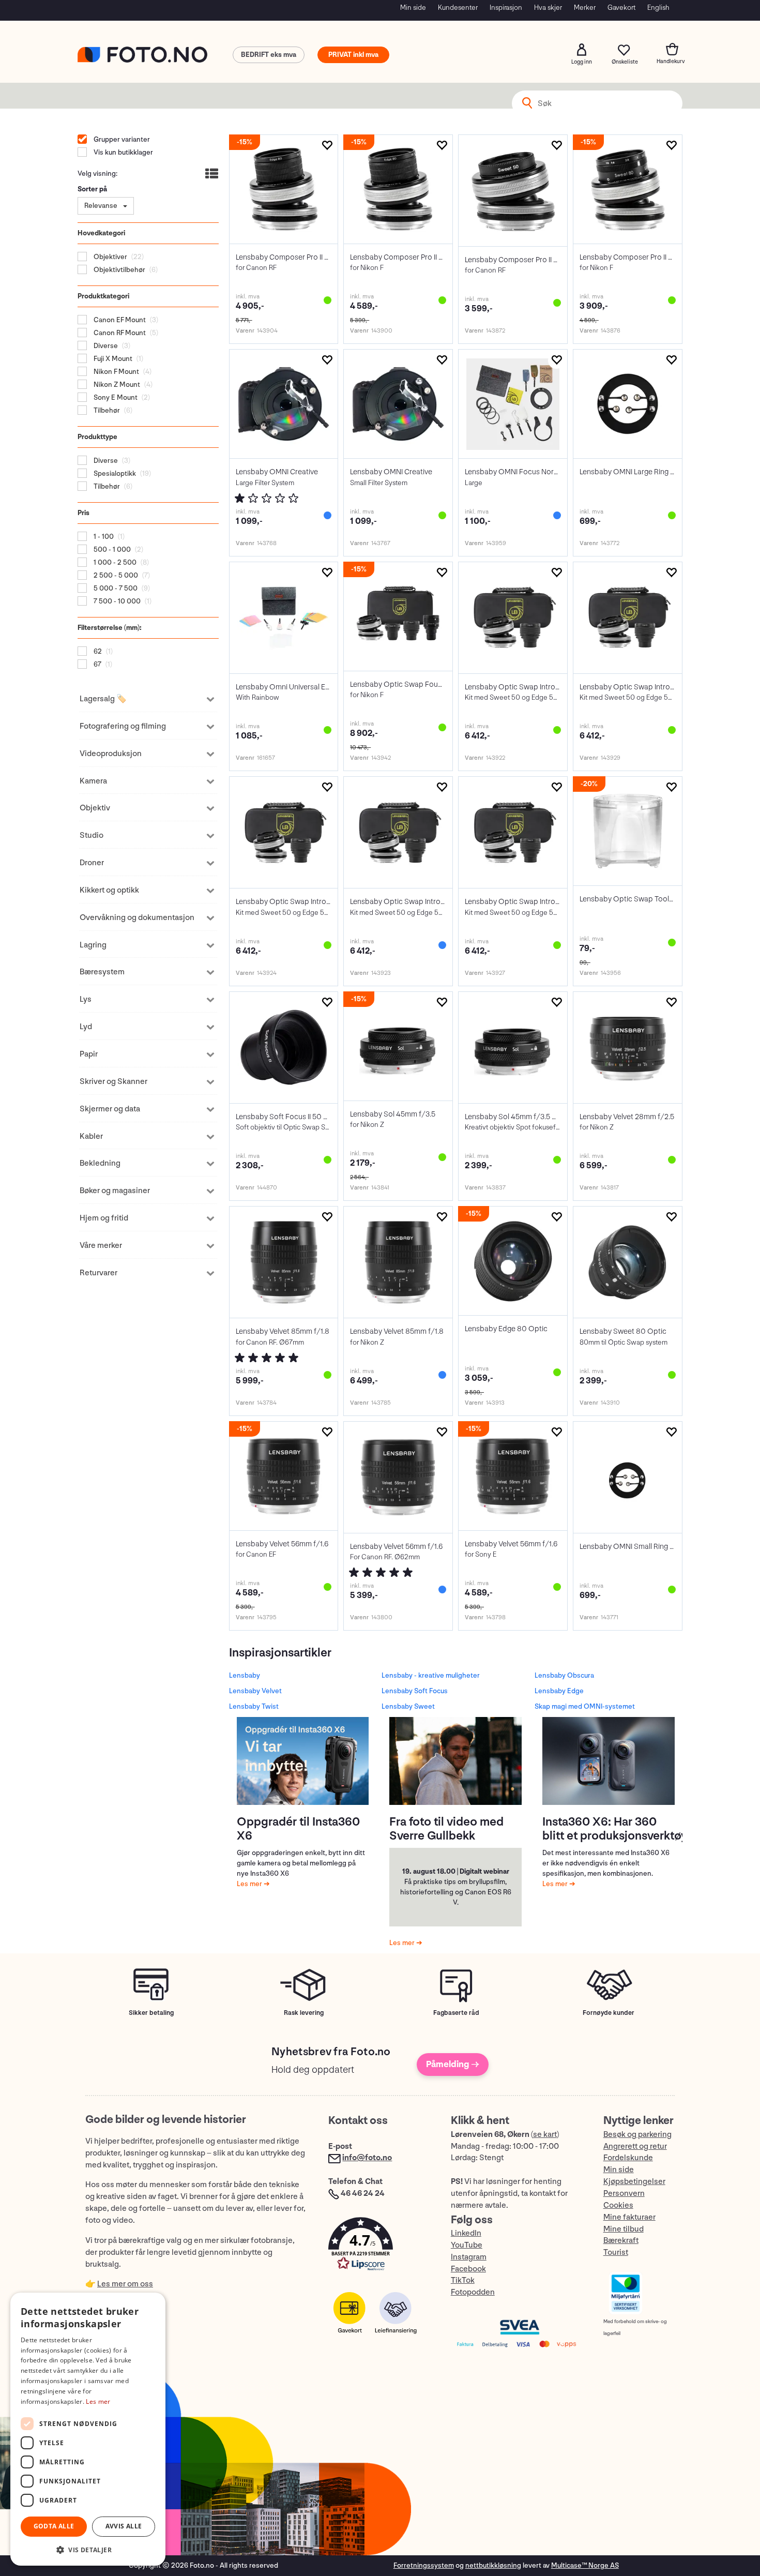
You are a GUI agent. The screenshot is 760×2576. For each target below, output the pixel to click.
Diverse (105, 346)
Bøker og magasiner (115, 1191)
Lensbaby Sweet (408, 1706)
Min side (413, 7)
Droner (92, 863)
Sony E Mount (115, 397)
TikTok (463, 2280)
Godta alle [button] (54, 2526)
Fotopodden (473, 2292)
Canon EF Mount (119, 320)
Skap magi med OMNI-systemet (585, 1706)
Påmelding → (453, 2064)
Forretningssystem (424, 2565)
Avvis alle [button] (124, 2526)
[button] (379, 2246)
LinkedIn (466, 2233)
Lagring (93, 945)
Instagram (469, 2257)
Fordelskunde (628, 2158)
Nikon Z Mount (116, 385)
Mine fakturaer (629, 2217)
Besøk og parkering (637, 2135)
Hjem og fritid (104, 1218)
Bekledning (100, 1163)
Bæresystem (102, 972)
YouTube (467, 2245)
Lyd (86, 1027)
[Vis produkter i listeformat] (211, 175)
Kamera (93, 781)
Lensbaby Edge (559, 1691)
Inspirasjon (506, 7)
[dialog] (88, 2429)
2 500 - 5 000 (115, 575)
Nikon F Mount (116, 372)
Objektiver (110, 257)
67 (97, 664)
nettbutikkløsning (493, 2565)
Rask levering (304, 2013)
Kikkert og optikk (109, 890)
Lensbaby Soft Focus (415, 1691)
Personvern (624, 2194)
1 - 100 (103, 537)
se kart (545, 2135)
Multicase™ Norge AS (585, 2565)
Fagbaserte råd (456, 2013)
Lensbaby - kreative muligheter (431, 1675)
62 (97, 651)
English (658, 7)
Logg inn (582, 50)
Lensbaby (245, 1675)
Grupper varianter (121, 139)
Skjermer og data (110, 1109)
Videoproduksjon (111, 754)
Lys (86, 999)
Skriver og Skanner (113, 1082)
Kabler (91, 1136)
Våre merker (101, 1246)
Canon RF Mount (119, 333)
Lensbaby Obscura (564, 1675)
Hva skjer (548, 7)
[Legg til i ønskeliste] (327, 146)
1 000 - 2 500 (114, 562)
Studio (92, 835)
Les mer (250, 1884)
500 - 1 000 (111, 549)
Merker (585, 7)
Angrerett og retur (635, 2146)
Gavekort (621, 7)
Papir (89, 1054)
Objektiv (95, 808)
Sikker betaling (151, 2013)
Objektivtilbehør (119, 270)
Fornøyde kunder (609, 2013)
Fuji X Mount (112, 359)
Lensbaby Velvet (255, 1691)
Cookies (618, 2205)
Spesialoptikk (114, 473)
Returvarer (98, 1273)
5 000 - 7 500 (115, 588)
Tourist (616, 2253)
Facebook (468, 2269)
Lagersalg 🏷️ (103, 699)
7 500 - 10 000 (116, 601)
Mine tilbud (624, 2229)
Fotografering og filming (123, 726)
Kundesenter (458, 7)
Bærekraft (621, 2241)
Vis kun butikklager (123, 152)
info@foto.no (367, 2158)
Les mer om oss (125, 2284)
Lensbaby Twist (254, 1706)
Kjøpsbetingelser (634, 2182)
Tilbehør (106, 410)
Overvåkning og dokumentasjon (137, 918)
